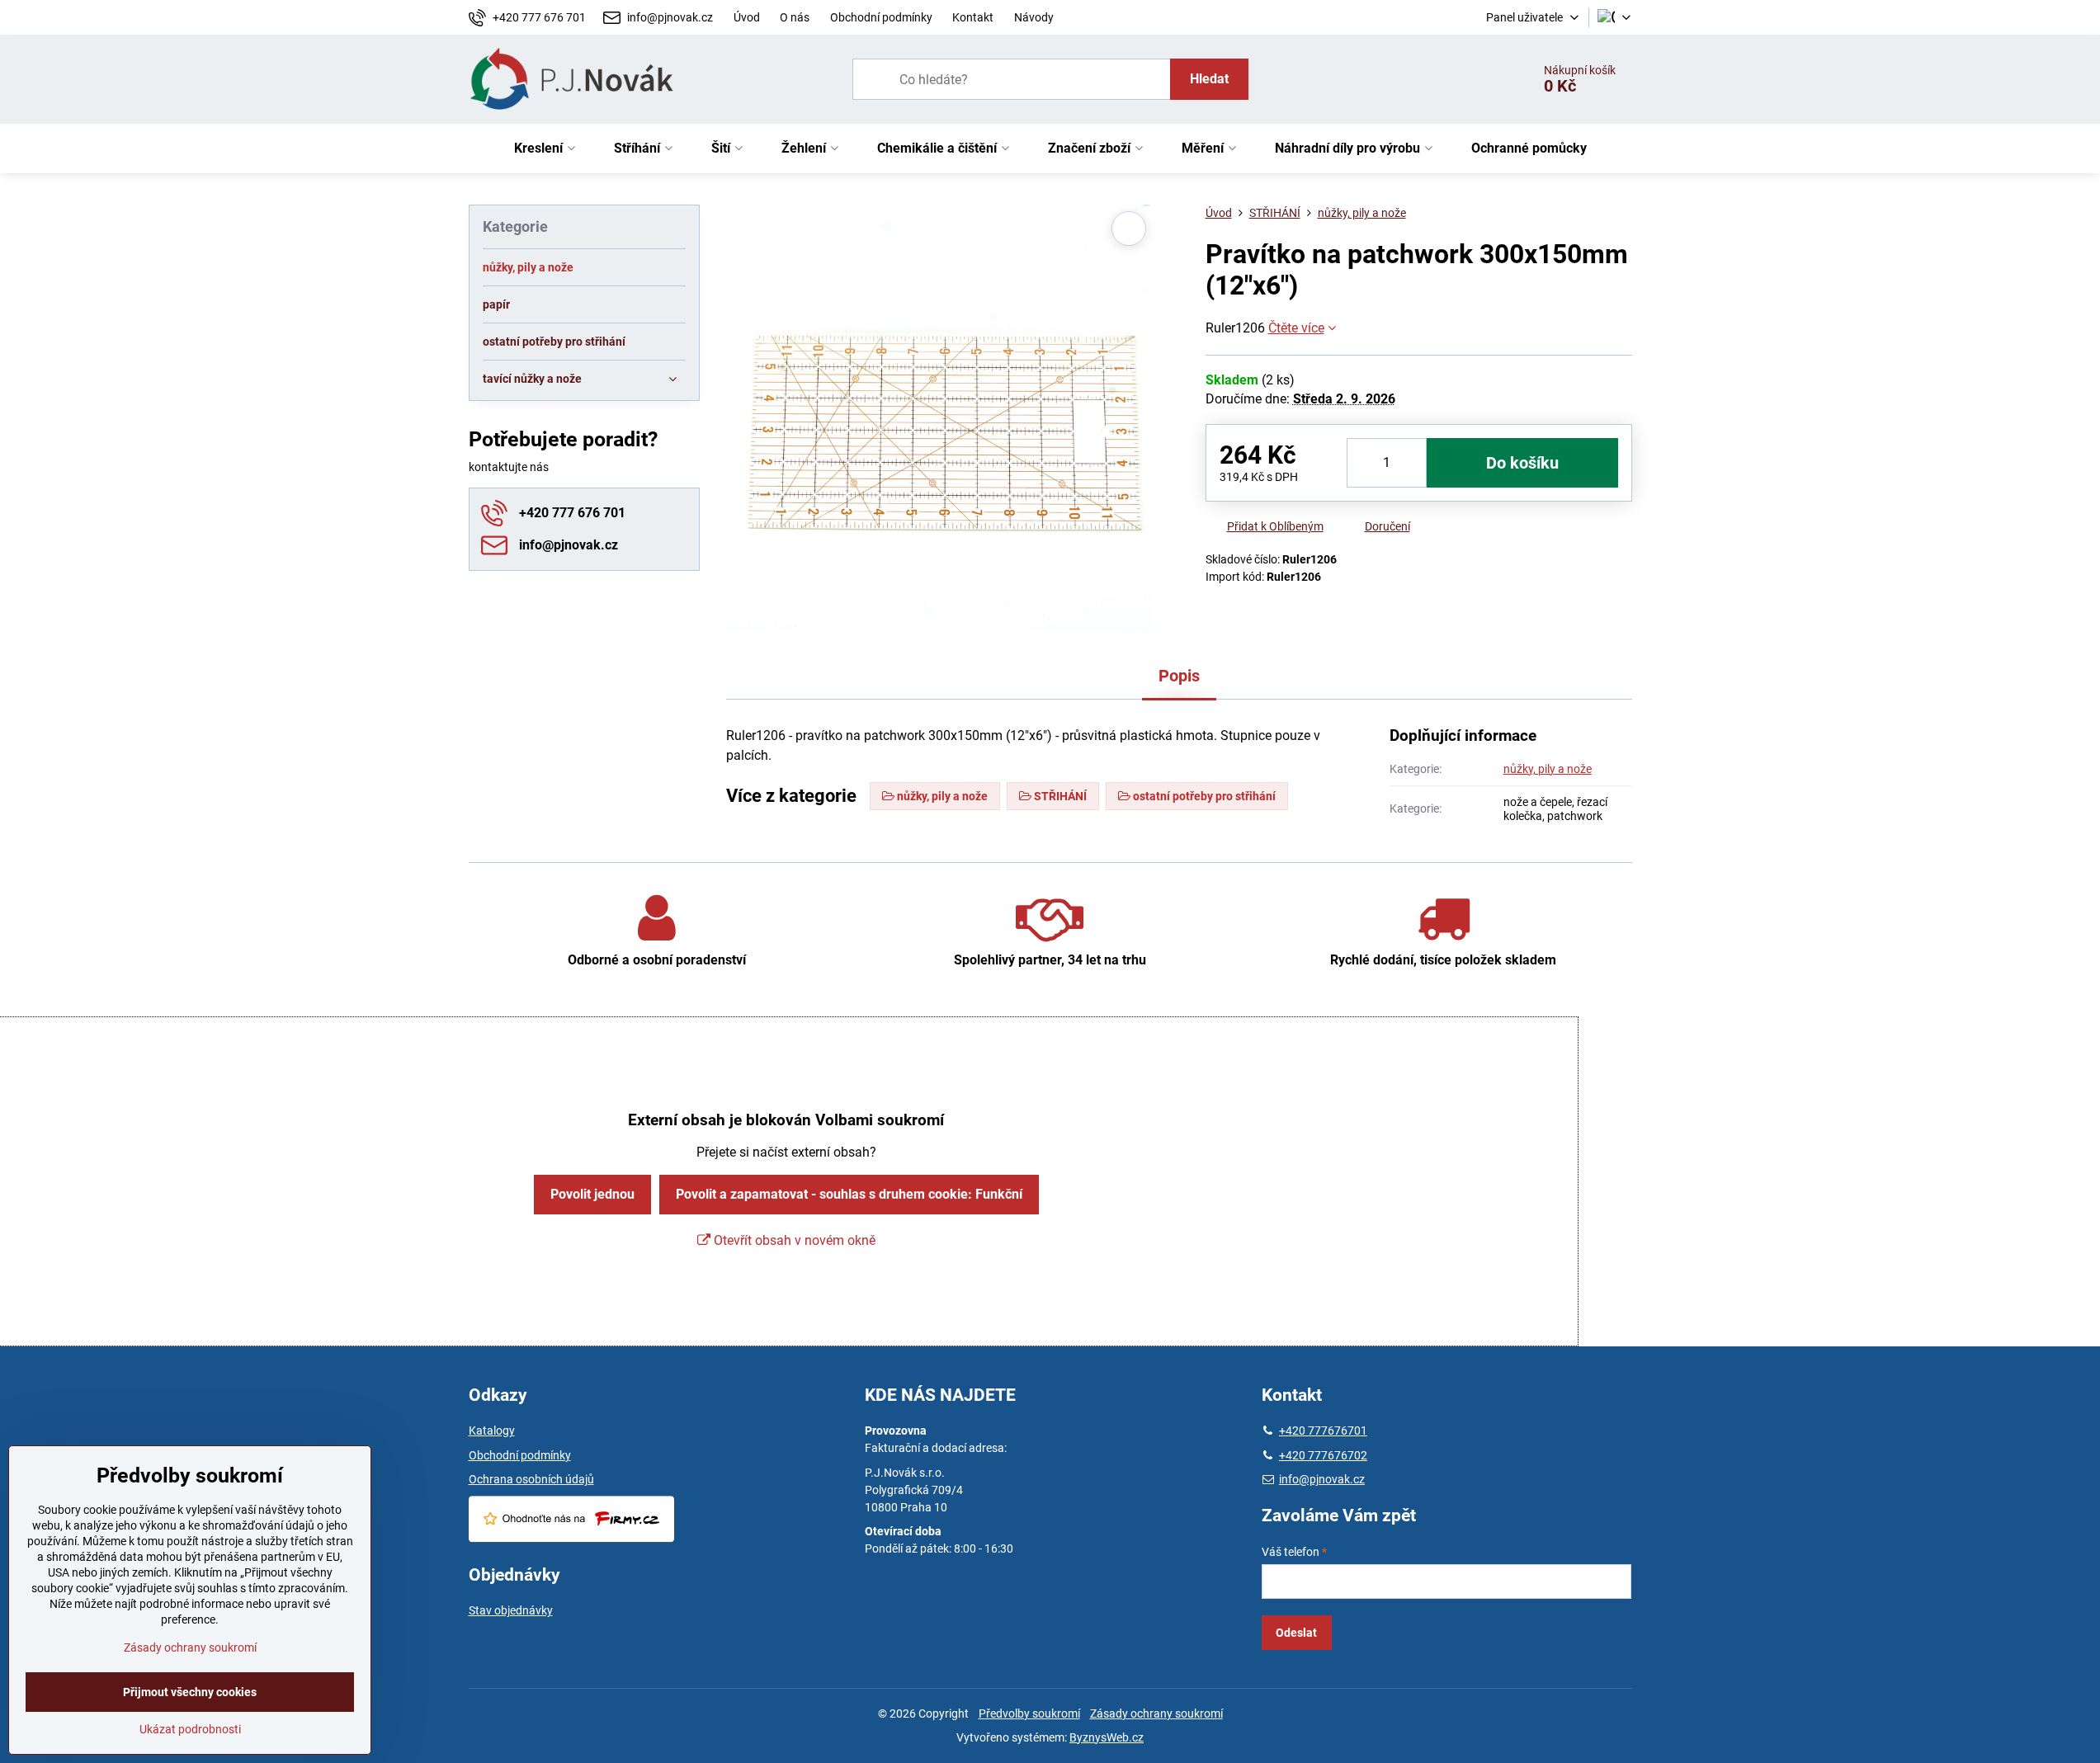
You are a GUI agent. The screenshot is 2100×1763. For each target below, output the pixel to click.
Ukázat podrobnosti (190, 1729)
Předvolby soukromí (1029, 1714)
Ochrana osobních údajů (531, 1479)
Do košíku (1522, 463)
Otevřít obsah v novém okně (793, 1240)
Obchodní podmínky (520, 1455)
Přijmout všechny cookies (190, 1692)
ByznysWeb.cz (1107, 1737)
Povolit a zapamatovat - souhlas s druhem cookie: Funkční (849, 1194)
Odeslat (1296, 1633)
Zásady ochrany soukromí (1156, 1714)
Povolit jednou (592, 1194)
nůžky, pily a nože (1548, 769)
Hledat (1209, 79)
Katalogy (492, 1431)
